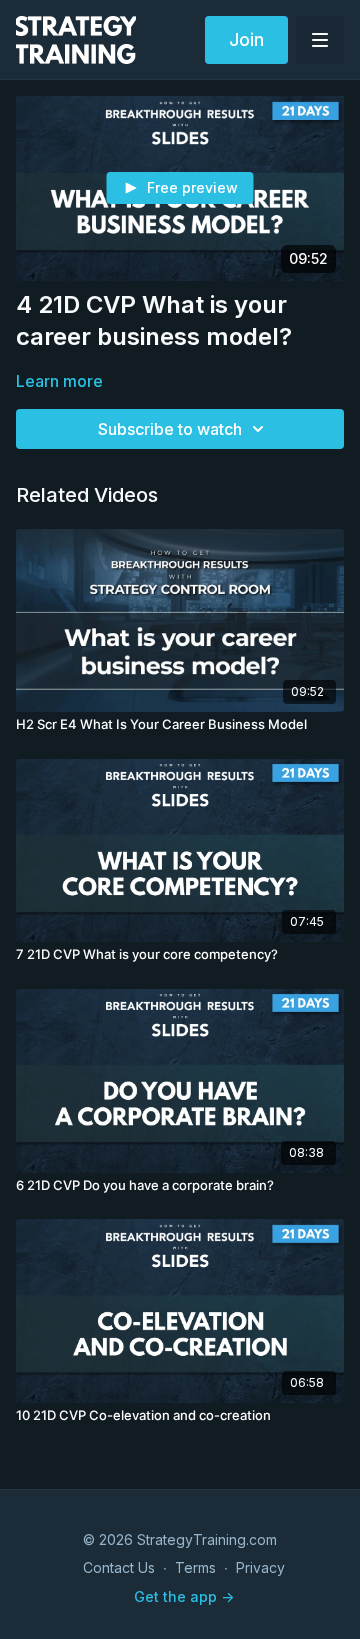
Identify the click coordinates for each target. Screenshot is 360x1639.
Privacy (260, 1567)
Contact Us (119, 1567)
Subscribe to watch (170, 429)
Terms (195, 1567)
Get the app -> (184, 1596)
